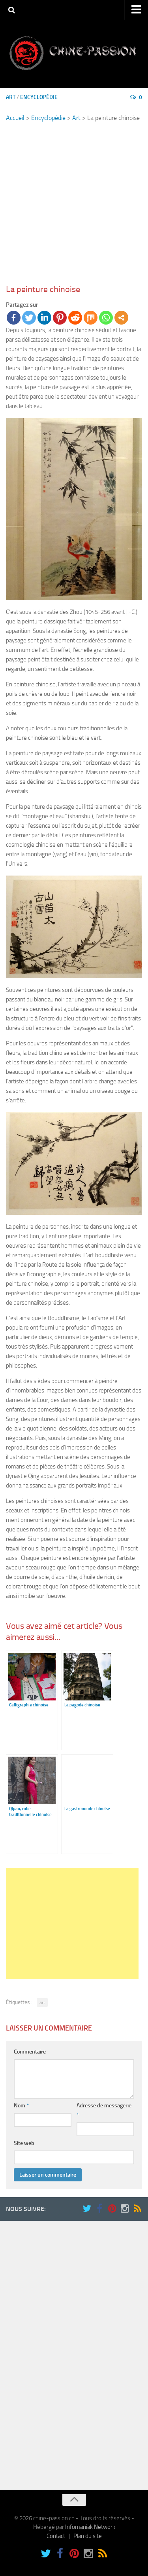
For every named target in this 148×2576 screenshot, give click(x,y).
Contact (56, 2536)
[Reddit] (75, 318)
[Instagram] (125, 2209)
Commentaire (30, 2052)
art (42, 2002)
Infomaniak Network (90, 2527)
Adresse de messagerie (104, 2110)
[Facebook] (14, 318)
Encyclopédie (39, 97)
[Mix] (91, 318)
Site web (24, 2143)
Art (11, 97)
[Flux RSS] (137, 2209)
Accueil (15, 118)
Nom (21, 2106)
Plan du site (88, 2536)
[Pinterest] (60, 318)
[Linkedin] (44, 318)
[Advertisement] (74, 203)
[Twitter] (29, 318)
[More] (121, 318)
